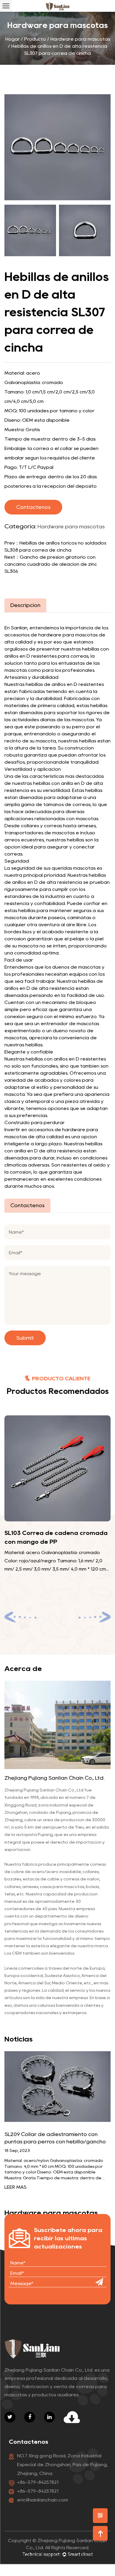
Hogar (13, 39)
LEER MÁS (15, 2187)
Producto (35, 39)
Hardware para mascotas (80, 39)
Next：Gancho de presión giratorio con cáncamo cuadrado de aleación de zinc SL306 (51, 564)
